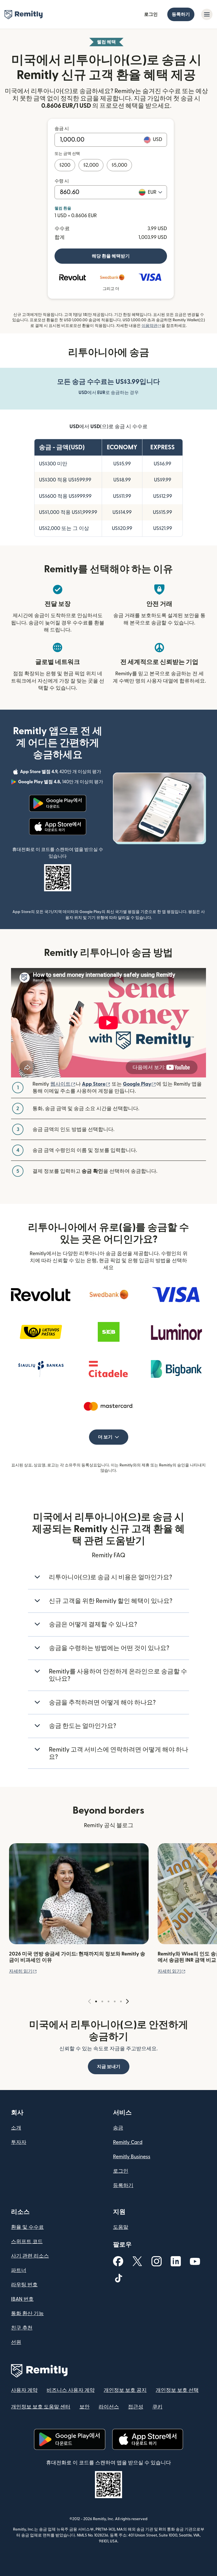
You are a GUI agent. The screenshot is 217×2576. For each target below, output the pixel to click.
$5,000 (119, 165)
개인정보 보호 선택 (177, 2390)
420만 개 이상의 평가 (61, 773)
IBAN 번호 (22, 2299)
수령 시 (62, 181)
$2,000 (91, 165)
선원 (16, 2342)
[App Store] (57, 827)
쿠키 (157, 2407)
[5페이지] (121, 2001)
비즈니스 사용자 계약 (71, 2390)
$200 (65, 165)
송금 (118, 2128)
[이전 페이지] (90, 2002)
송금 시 (62, 129)
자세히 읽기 (23, 1971)
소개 (16, 2128)
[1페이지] (96, 2001)
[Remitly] (24, 15)
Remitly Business (132, 2157)
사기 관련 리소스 (30, 2256)
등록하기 (181, 14)
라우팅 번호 (24, 2285)
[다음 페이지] (127, 2002)
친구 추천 (22, 2328)
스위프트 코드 (27, 2242)
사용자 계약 (24, 2390)
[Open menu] (207, 14)
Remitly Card (128, 2142)
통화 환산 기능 (27, 2314)
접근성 (136, 2407)
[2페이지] (102, 2001)
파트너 (19, 2270)
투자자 (19, 2142)
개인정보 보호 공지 (125, 2390)
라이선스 (109, 2407)
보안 (84, 2407)
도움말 (121, 2227)
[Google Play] (58, 803)
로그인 (151, 14)
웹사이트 (63, 1084)
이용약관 (151, 326)
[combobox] (155, 192)
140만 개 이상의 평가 (61, 783)
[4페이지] (115, 2001)
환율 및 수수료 (27, 2227)
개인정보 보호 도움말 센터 (41, 2407)
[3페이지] (108, 2001)
